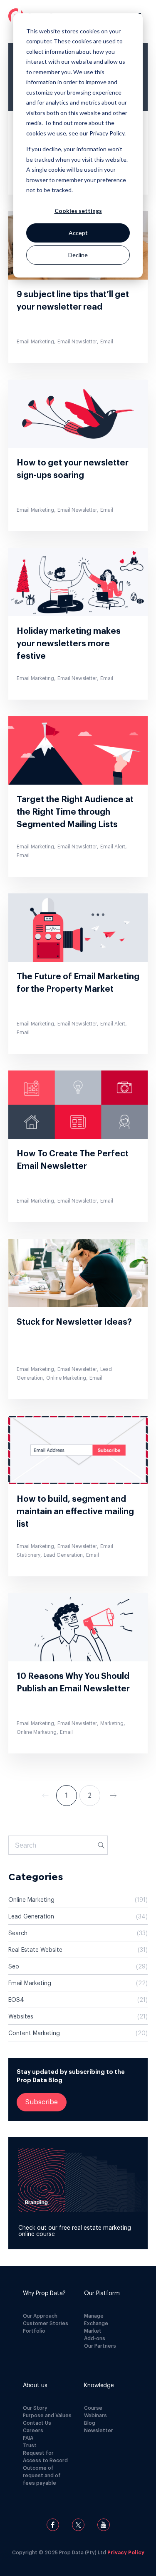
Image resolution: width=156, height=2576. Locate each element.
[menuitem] (47, 2293)
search (78, 1933)
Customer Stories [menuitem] (46, 2323)
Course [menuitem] (93, 2408)
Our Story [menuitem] (35, 2408)
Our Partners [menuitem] (100, 2346)
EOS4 (78, 2000)
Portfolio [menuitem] (34, 2331)
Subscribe (42, 2102)
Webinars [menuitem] (95, 2416)
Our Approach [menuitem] (40, 2316)
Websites (78, 2017)
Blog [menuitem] (90, 2423)
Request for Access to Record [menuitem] (45, 2457)
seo (78, 1967)
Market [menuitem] (93, 2331)
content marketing (78, 2033)
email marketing (78, 1983)
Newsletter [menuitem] (99, 2431)
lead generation (78, 1917)
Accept (78, 233)
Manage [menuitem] (94, 2316)
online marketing (78, 1900)
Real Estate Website (78, 1950)
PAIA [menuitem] (28, 2438)
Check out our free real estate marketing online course (75, 2231)
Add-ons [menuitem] (95, 2338)
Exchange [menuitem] (96, 2323)
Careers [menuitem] (33, 2431)
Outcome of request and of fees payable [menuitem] (42, 2476)
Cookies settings (78, 211)
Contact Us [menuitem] (37, 2423)
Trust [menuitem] (30, 2446)
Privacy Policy (126, 2553)
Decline (78, 255)
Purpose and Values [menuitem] (47, 2416)
